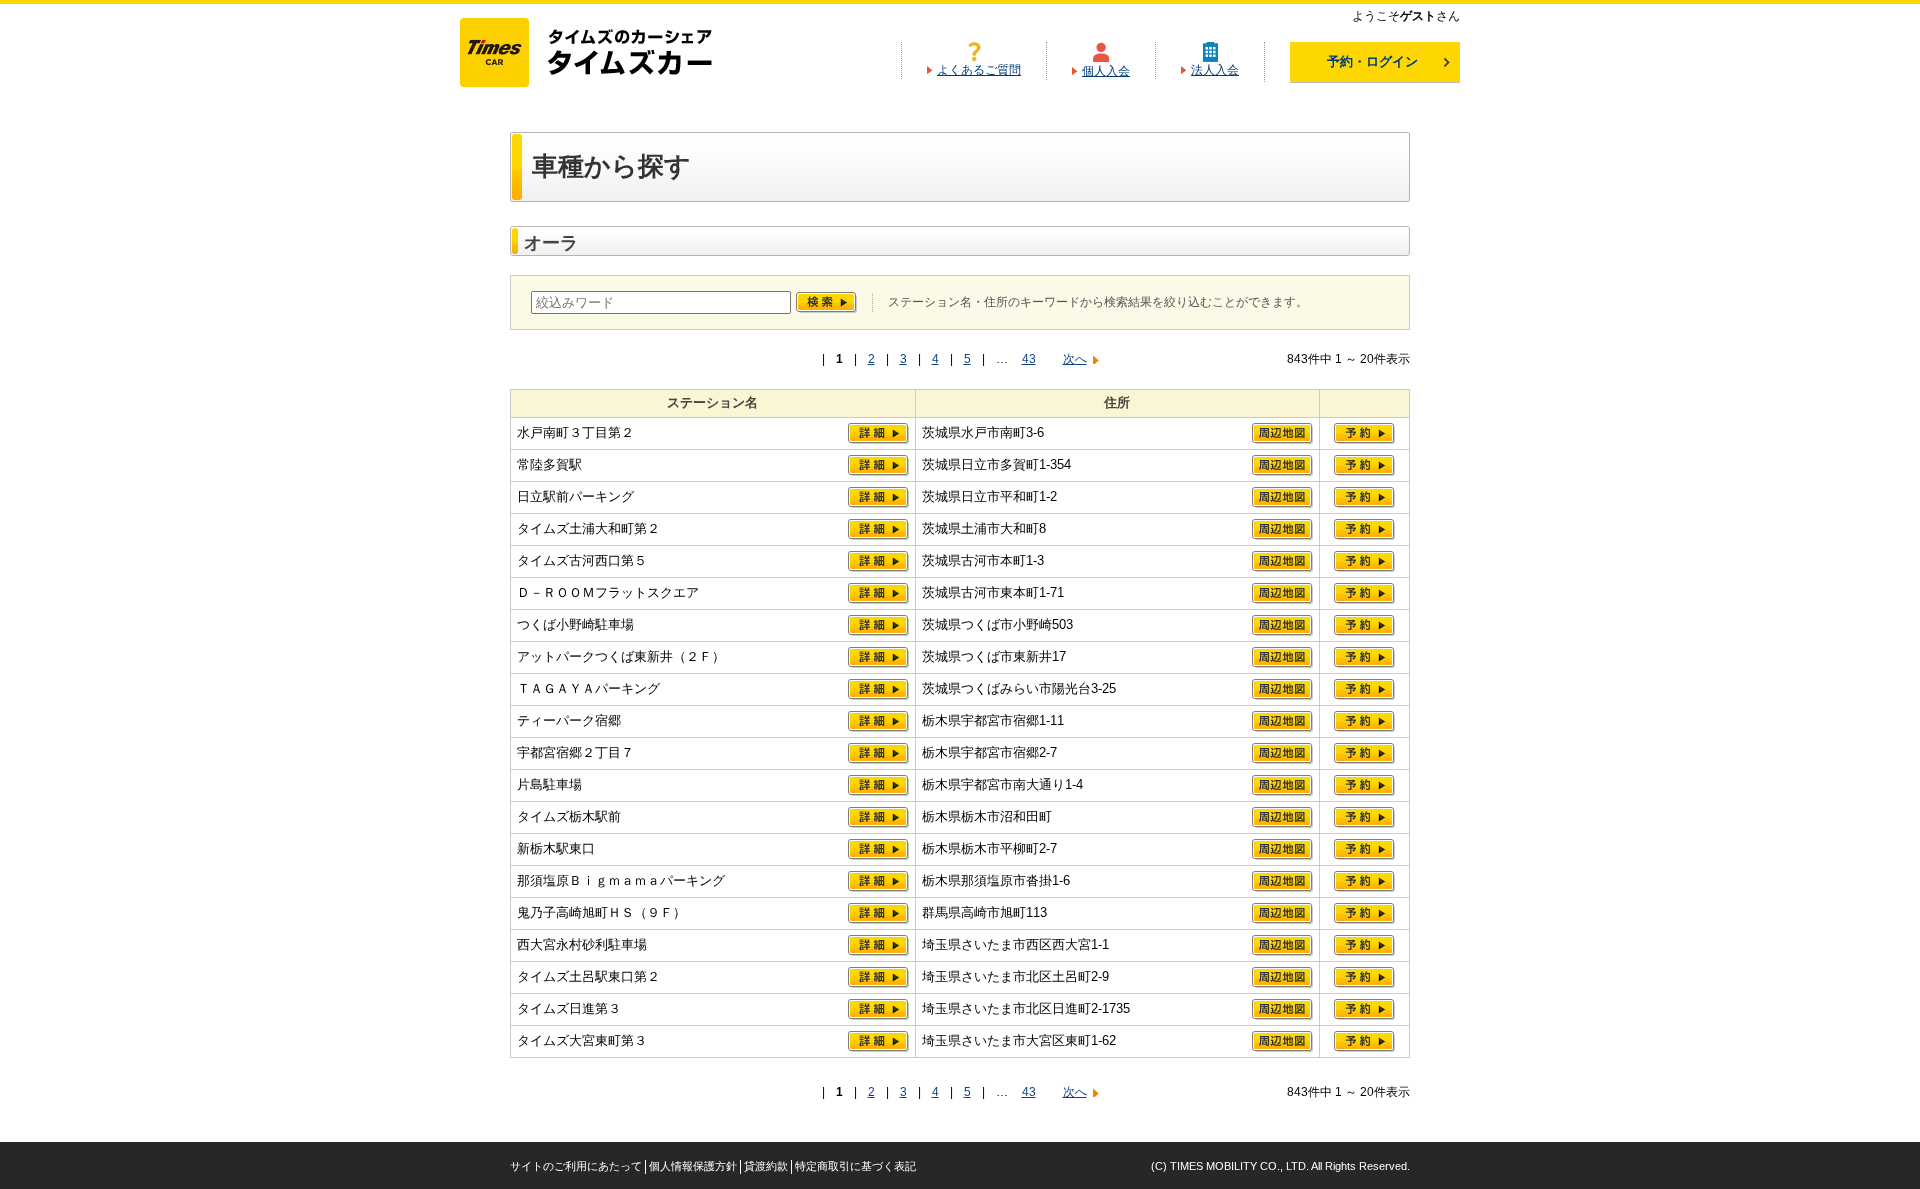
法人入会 (1215, 70)
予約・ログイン (1372, 61)
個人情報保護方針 (693, 1166)
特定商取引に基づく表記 (855, 1166)
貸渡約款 (766, 1166)
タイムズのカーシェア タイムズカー (603, 54)
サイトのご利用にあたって (576, 1166)
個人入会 (1106, 71)
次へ (1075, 359)
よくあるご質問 (979, 70)
